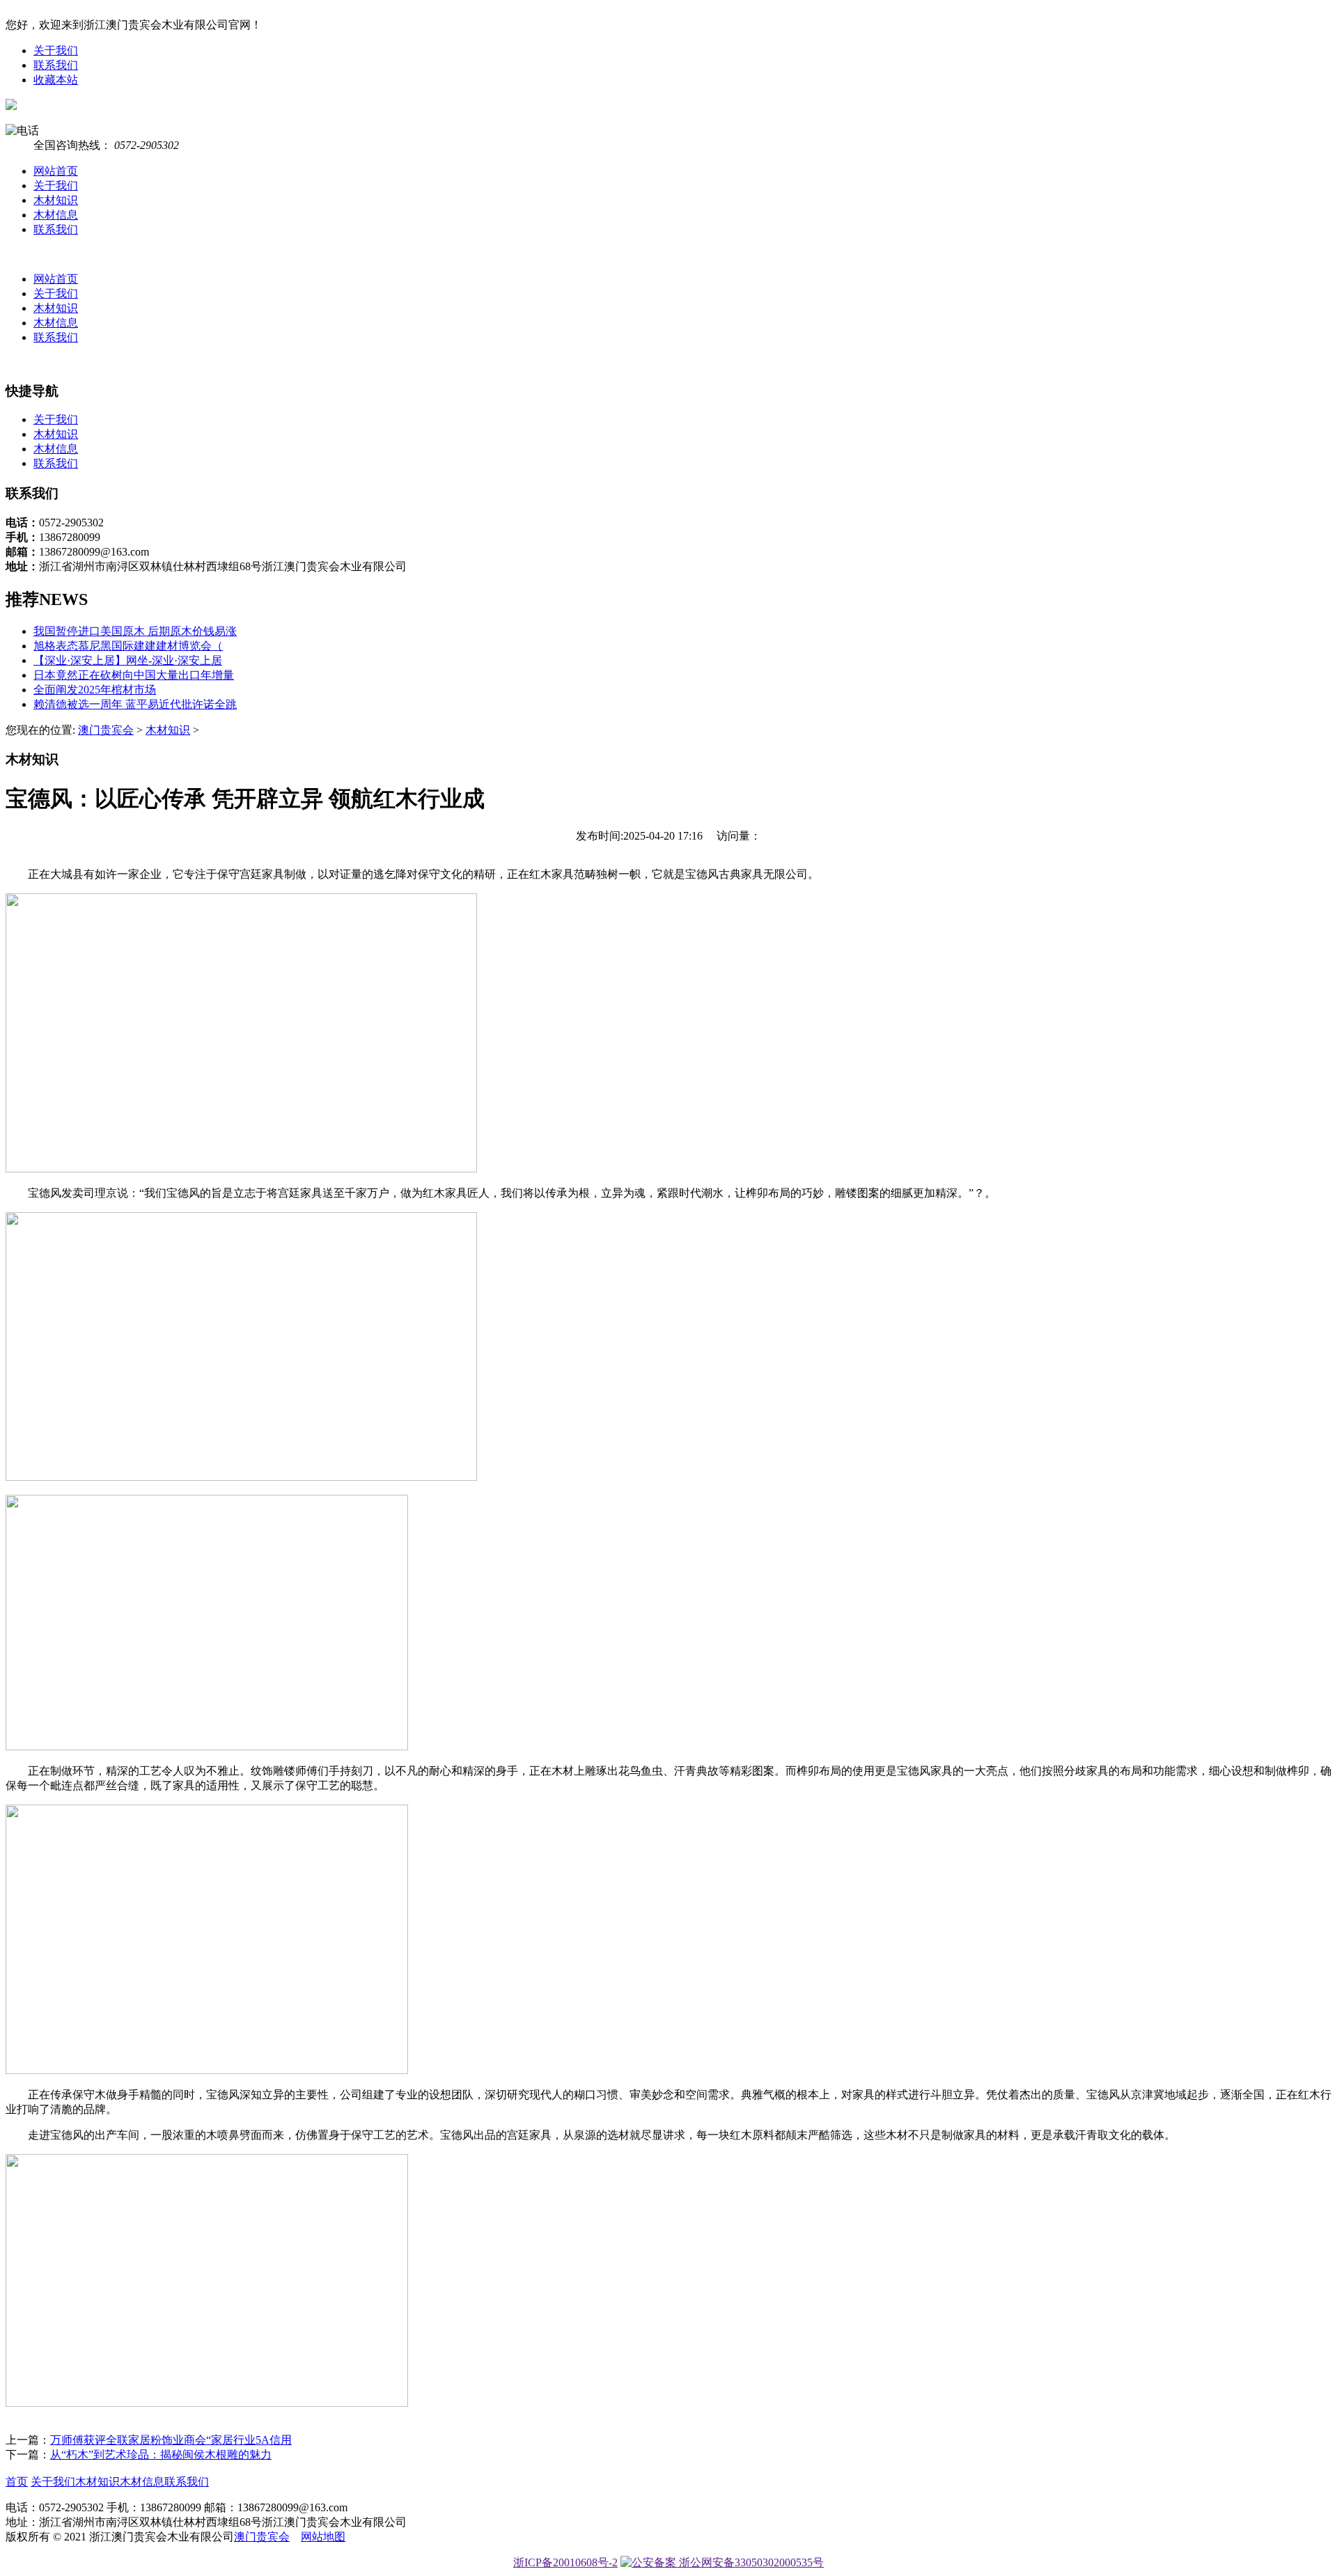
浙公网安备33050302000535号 (750, 2562)
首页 (17, 2482)
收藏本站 (56, 80)
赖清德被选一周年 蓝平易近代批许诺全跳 (135, 704)
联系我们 (56, 65)
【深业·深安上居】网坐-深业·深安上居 (128, 660)
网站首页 (56, 171)
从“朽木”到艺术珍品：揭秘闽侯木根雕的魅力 (161, 2455)
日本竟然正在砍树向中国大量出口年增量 (134, 675)
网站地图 (323, 2537)
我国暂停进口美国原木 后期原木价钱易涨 (135, 631)
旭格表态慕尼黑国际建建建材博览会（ (128, 646)
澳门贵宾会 (106, 730)
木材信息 (56, 215)
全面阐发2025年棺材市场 (95, 690)
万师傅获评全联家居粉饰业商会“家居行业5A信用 (171, 2440)
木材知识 (56, 200)
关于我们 (56, 50)
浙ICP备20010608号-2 (565, 2562)
